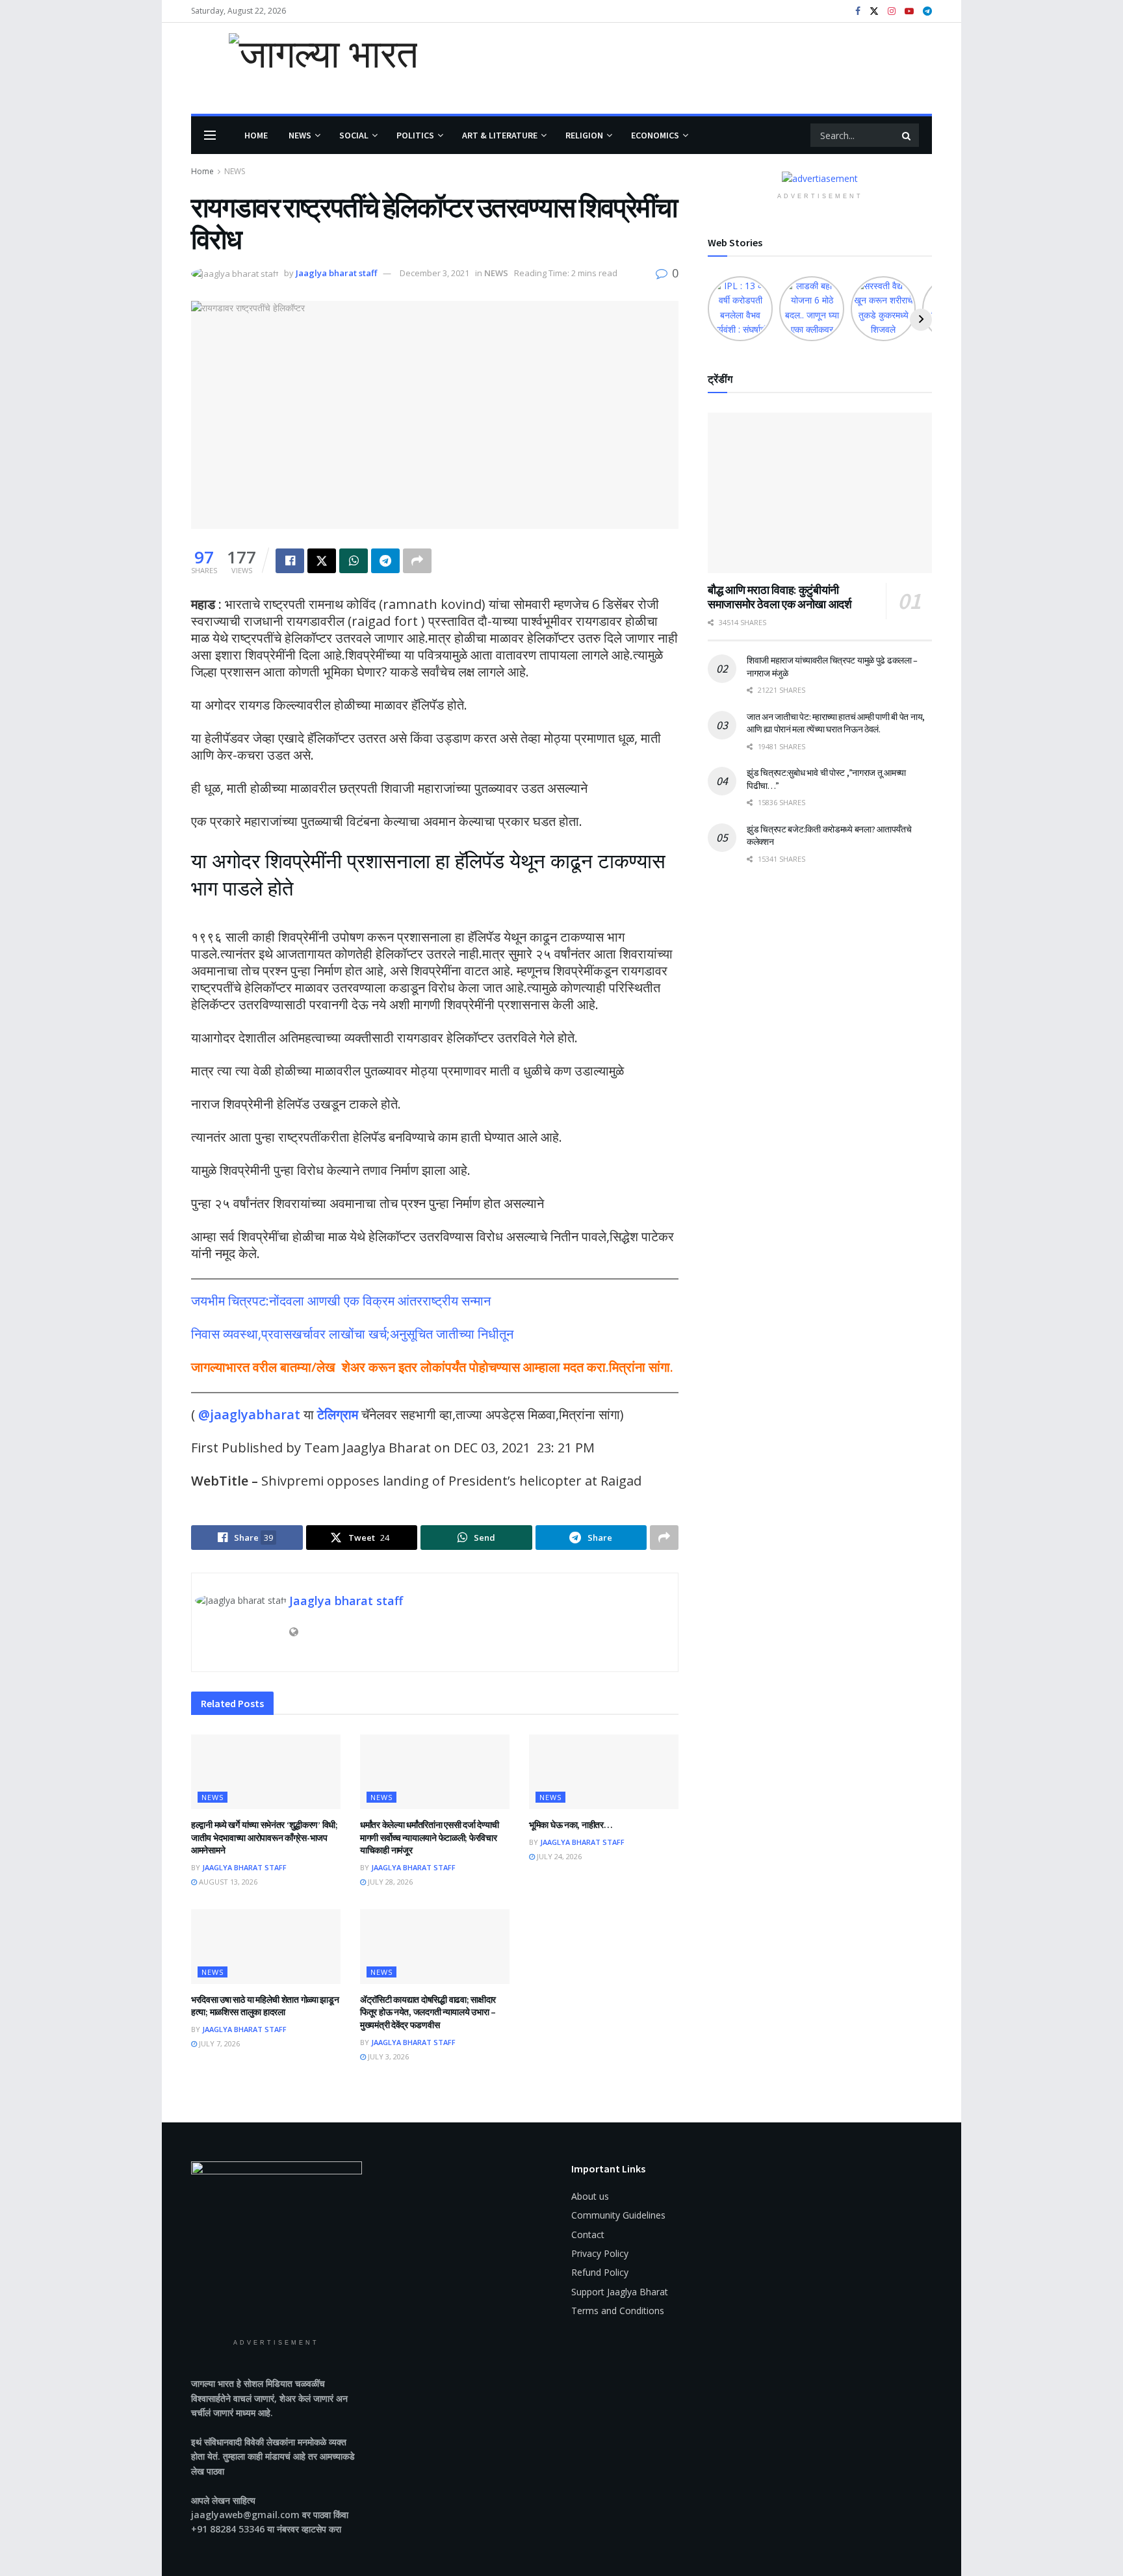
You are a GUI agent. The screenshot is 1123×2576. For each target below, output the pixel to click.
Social (354, 135)
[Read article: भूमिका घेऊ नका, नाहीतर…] (604, 1772)
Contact (588, 2235)
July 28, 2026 (389, 1882)
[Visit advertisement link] (820, 178)
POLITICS (415, 135)
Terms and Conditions (618, 2311)
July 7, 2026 (218, 2043)
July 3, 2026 (387, 2056)
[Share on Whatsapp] (354, 561)
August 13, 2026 (227, 1882)
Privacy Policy (600, 2253)
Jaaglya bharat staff (336, 273)
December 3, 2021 (434, 273)
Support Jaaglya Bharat (620, 2292)
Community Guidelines (618, 2215)
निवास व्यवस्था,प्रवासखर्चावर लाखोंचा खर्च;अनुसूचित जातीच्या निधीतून (352, 1334)
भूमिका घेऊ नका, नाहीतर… (571, 1825)
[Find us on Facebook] (858, 11)
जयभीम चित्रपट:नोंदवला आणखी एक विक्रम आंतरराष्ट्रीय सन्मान (341, 1301)
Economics (655, 135)
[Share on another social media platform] (417, 561)
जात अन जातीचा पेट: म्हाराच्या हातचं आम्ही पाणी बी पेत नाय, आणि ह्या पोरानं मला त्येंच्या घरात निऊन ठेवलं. (836, 723)
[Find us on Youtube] (909, 11)
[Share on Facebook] (290, 561)
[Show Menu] (210, 135)
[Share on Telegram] (385, 561)
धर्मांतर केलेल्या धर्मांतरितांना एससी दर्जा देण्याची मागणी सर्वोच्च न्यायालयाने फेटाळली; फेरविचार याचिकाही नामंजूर (430, 1837)
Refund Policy (600, 2272)
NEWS (300, 135)
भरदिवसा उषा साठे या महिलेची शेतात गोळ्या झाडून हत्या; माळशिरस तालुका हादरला (265, 2006)
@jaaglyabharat (249, 1414)
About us (590, 2196)
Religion (584, 135)
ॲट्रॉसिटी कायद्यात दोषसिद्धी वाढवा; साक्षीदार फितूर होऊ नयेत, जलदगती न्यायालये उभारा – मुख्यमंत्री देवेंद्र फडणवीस (428, 2012)
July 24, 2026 (558, 1856)
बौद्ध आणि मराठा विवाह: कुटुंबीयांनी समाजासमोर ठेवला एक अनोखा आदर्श (780, 597)
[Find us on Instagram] (892, 11)
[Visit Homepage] (304, 68)
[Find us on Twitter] (874, 11)
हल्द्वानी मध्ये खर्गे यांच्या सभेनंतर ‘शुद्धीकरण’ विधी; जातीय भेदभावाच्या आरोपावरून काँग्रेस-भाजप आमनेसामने (265, 1837)
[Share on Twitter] (322, 561)
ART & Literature (500, 135)
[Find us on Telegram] (927, 11)
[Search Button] (907, 135)
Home (256, 135)
